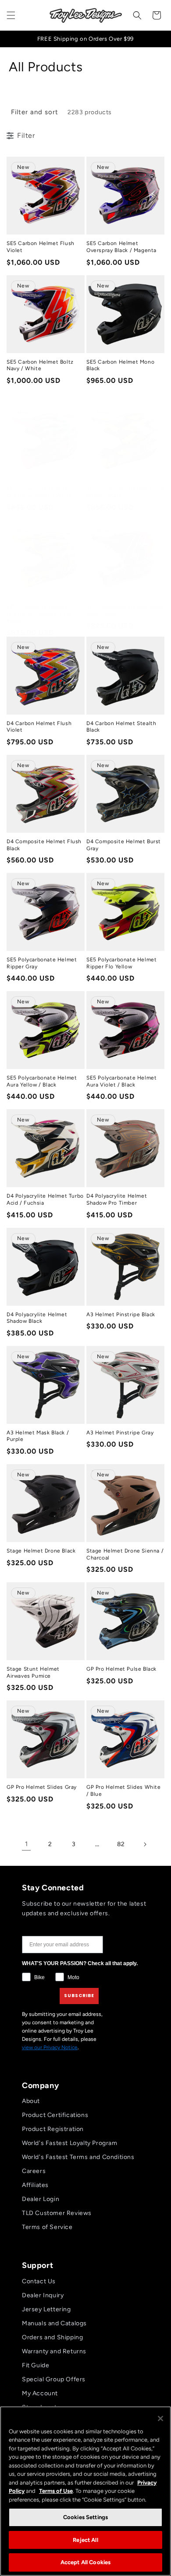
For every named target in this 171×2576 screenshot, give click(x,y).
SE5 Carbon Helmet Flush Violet (41, 247)
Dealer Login (41, 2199)
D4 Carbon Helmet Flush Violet (39, 727)
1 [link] (27, 1844)
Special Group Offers (54, 2379)
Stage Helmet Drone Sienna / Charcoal (125, 1554)
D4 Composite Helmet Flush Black (44, 845)
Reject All (85, 2540)
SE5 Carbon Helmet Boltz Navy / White (40, 365)
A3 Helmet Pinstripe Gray (120, 1433)
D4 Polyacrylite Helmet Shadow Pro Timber (117, 1199)
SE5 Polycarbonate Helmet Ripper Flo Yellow (121, 963)
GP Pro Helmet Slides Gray (42, 1787)
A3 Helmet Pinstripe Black (121, 1314)
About (31, 2101)
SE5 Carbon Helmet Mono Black (120, 365)
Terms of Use (56, 2491)
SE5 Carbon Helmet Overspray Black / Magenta (121, 247)
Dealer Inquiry (43, 2295)
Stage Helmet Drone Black (41, 1551)
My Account (40, 2393)
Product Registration (53, 2129)
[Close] (160, 2418)
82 (121, 1844)
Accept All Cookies (85, 2562)
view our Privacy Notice (50, 2047)
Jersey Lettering (46, 2309)
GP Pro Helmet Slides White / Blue (124, 1791)
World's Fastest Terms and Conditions (78, 2157)
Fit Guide (36, 2365)
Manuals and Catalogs (54, 2323)
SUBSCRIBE (79, 1996)
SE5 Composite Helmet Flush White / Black (125, 492)
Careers (34, 2171)
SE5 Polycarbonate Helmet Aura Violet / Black (121, 1081)
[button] (11, 15)
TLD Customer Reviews (57, 2213)
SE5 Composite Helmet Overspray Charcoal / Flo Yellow (39, 614)
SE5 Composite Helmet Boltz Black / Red (125, 610)
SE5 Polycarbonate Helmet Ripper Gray (42, 963)
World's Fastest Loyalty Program (70, 2143)
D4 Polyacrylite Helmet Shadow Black (37, 1318)
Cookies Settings (85, 2517)
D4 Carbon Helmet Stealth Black (121, 727)
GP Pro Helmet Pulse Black (121, 1669)
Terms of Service (47, 2227)
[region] (85, 2491)
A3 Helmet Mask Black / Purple (38, 1436)
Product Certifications (55, 2115)
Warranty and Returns (54, 2351)
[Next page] (145, 1844)
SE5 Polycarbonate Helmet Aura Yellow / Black (42, 1081)
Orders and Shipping (52, 2337)
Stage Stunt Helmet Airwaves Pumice (33, 1672)
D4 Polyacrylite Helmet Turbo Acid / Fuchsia (45, 1199)
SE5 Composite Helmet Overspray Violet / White (39, 492)
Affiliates (35, 2185)
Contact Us (39, 2281)
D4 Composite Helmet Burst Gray (124, 845)
